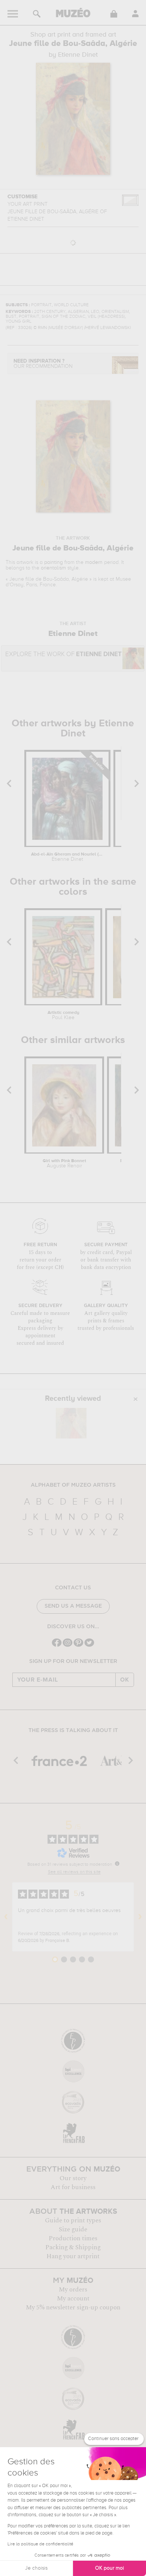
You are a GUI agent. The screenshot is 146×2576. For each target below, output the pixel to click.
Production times (73, 2238)
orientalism (53, 568)
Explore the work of (63, 654)
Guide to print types (73, 2220)
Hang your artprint (73, 2256)
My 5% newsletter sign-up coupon (73, 2307)
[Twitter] (89, 1646)
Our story (73, 2178)
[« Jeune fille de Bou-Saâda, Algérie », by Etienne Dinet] (71, 1423)
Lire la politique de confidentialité (40, 2544)
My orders (73, 2290)
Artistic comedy (63, 1015)
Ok (125, 1680)
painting (54, 562)
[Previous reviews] (6, 1917)
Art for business (73, 2187)
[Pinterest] (78, 1646)
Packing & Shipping (73, 2247)
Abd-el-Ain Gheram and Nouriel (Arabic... (68, 857)
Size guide (73, 2229)
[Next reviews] (140, 1917)
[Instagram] (68, 1646)
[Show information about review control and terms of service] (117, 1863)
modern (94, 562)
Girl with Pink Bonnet (64, 1164)
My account (73, 2299)
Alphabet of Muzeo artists (73, 1485)
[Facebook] (57, 1646)
